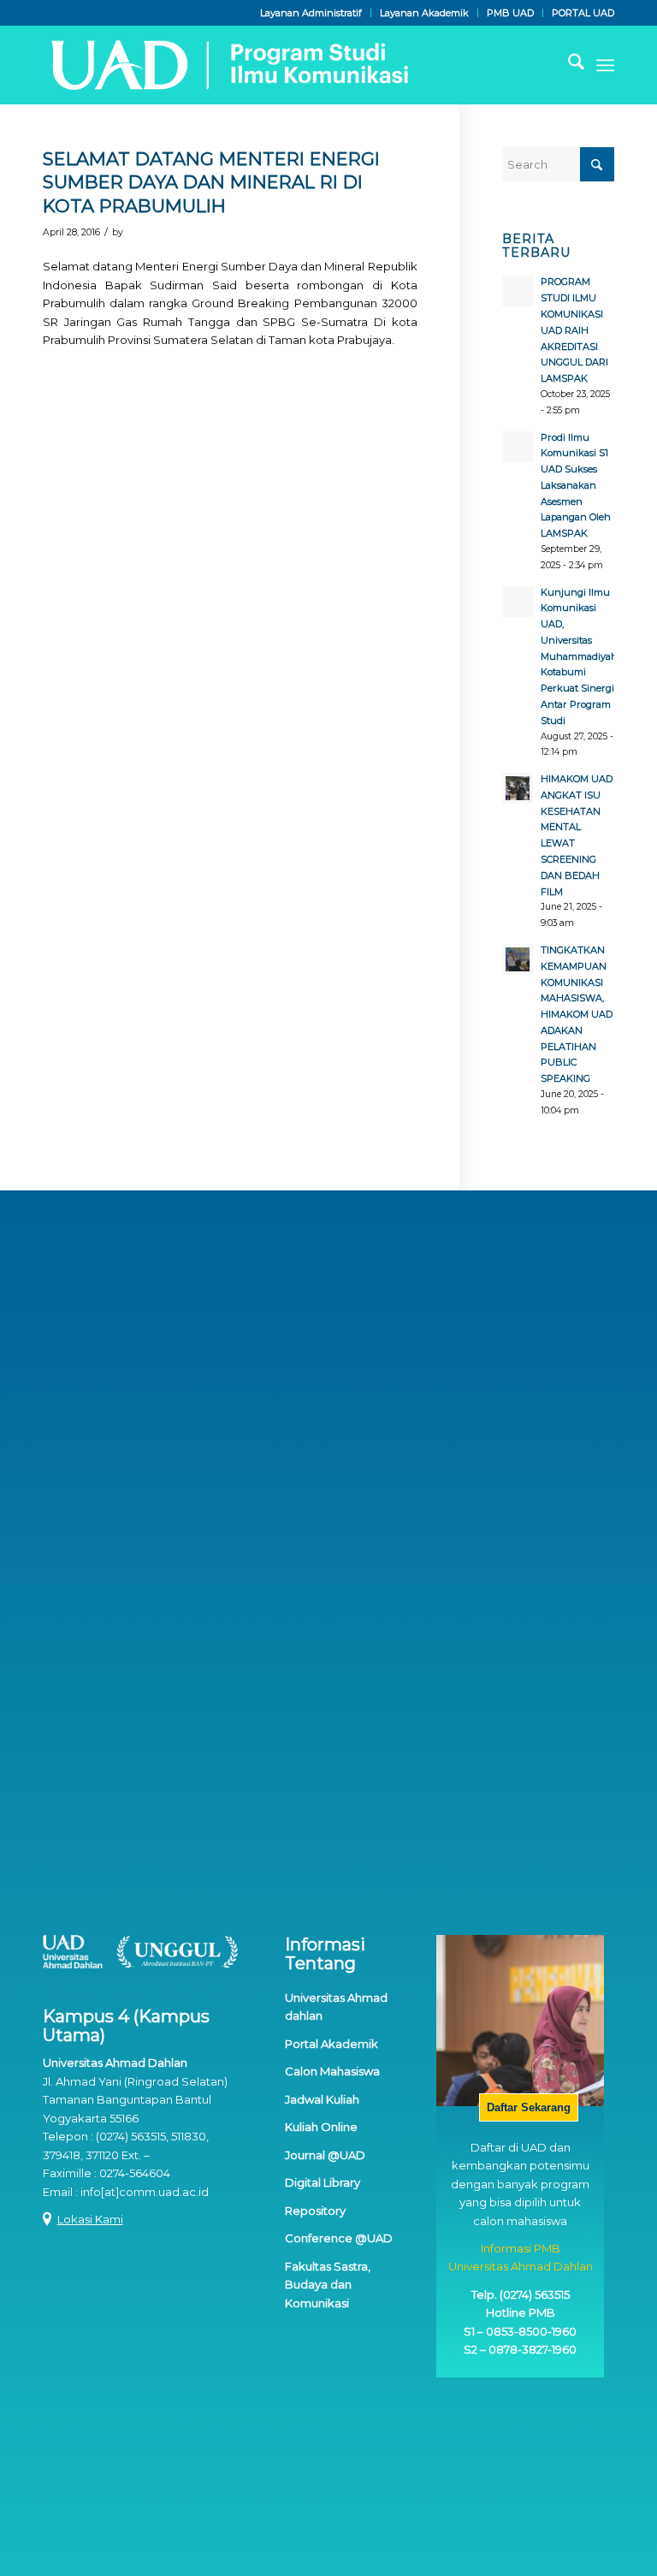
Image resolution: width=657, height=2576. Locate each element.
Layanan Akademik (424, 13)
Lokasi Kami (90, 2219)
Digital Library (323, 2182)
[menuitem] (311, 13)
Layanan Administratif (311, 13)
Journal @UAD (325, 2155)
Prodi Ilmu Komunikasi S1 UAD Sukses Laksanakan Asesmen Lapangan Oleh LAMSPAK (576, 486)
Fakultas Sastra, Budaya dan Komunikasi (328, 2285)
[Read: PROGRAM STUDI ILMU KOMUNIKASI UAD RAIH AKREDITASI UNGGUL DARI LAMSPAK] (518, 291)
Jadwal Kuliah (322, 2099)
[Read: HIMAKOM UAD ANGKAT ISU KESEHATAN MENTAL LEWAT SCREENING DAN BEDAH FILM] (518, 788)
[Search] (568, 65)
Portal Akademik (331, 2044)
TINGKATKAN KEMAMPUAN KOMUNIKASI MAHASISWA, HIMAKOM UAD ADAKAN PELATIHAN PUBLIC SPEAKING (577, 1014)
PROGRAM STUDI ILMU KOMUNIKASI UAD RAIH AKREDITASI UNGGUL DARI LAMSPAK (574, 330)
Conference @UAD (339, 2238)
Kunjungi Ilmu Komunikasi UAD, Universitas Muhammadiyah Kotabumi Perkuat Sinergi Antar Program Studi (579, 656)
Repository (315, 2211)
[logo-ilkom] (227, 65)
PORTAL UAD (583, 13)
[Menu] (605, 65)
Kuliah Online (321, 2127)
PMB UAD (510, 13)
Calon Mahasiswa (332, 2071)
